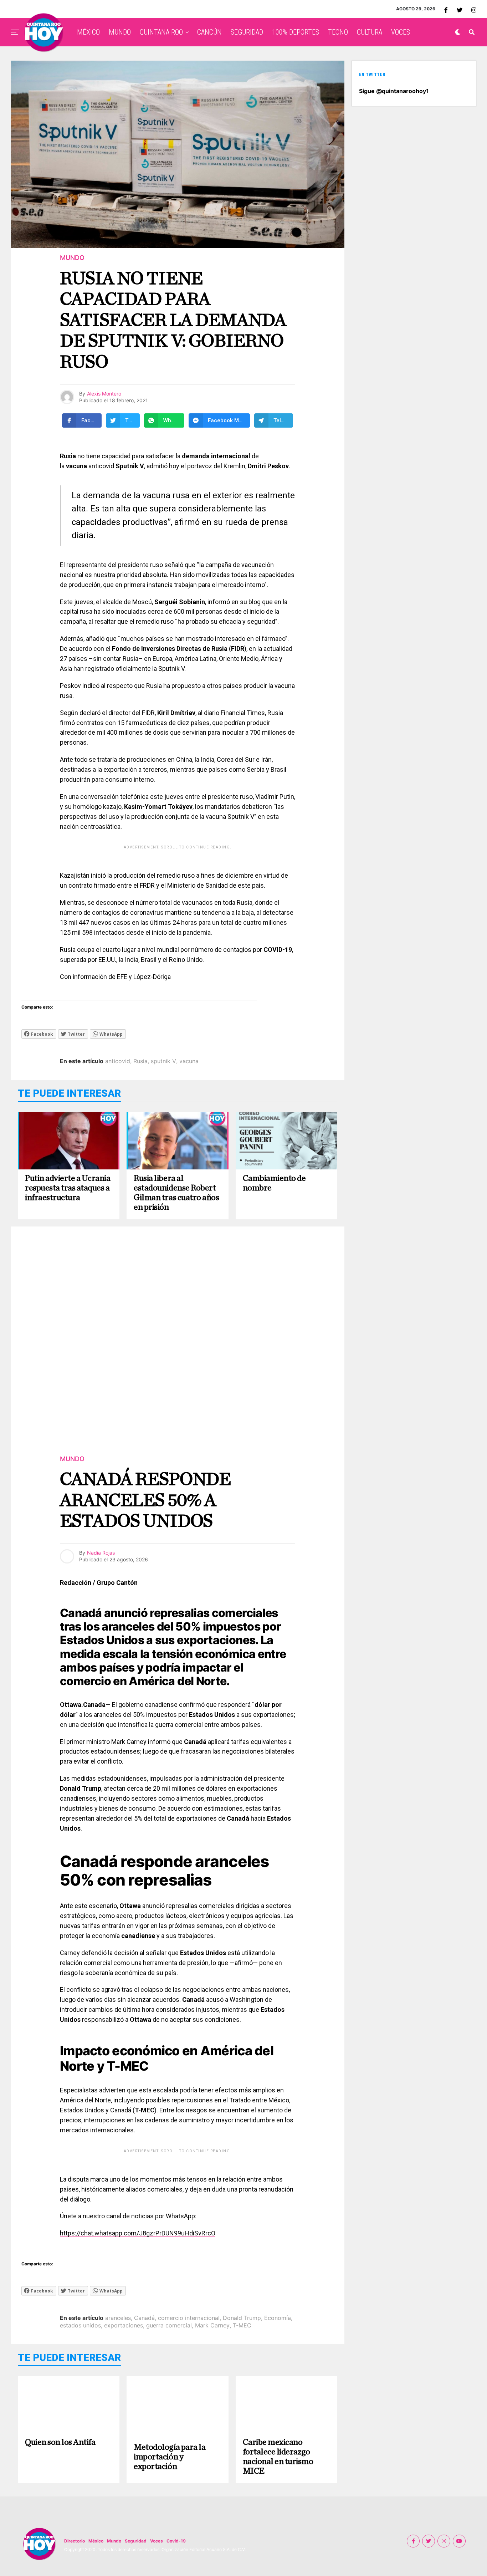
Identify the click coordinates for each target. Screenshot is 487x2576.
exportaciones (124, 2325)
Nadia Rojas (101, 1553)
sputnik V (163, 1061)
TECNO (338, 32)
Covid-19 (176, 2541)
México (96, 2541)
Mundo (114, 2541)
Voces (157, 2541)
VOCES (401, 32)
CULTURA (370, 32)
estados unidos (80, 2325)
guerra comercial (169, 2325)
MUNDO (120, 32)
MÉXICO (88, 32)
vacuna (189, 1061)
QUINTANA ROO (161, 32)
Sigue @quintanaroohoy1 (394, 91)
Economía (278, 2318)
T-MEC (242, 2325)
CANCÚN (209, 32)
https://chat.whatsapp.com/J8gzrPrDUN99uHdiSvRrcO (138, 2233)
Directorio (75, 2541)
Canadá (144, 2318)
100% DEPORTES (296, 32)
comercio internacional (189, 2318)
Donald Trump (242, 2318)
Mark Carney (212, 2325)
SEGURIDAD (247, 32)
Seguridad (136, 2541)
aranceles (118, 2318)
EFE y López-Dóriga (144, 977)
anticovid (118, 1061)
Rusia (140, 1061)
